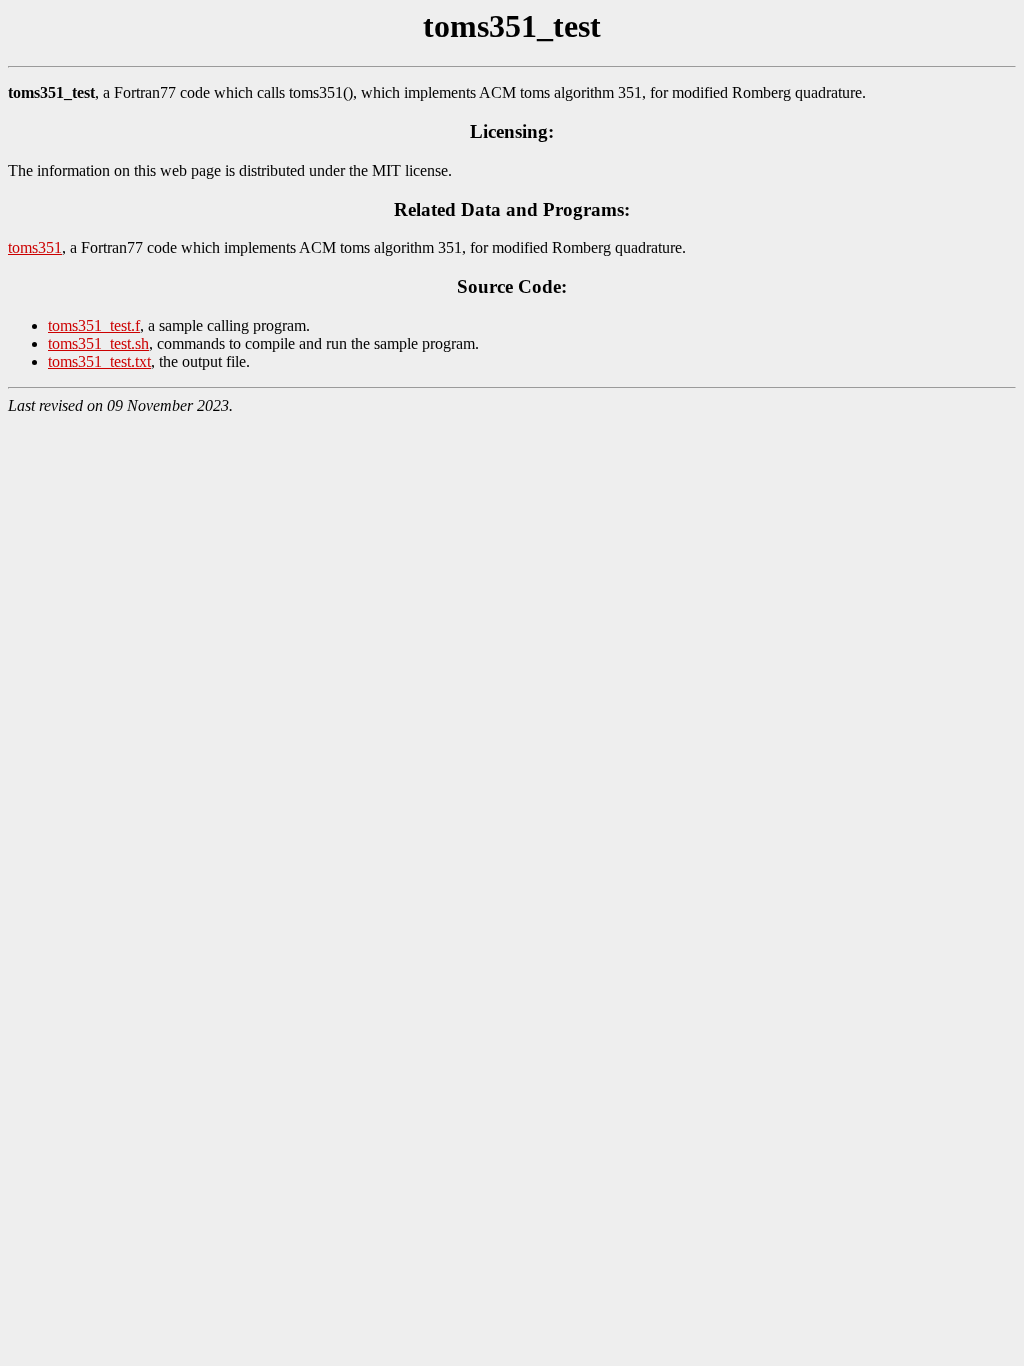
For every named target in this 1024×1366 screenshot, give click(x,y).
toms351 (35, 247)
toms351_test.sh (98, 343)
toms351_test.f (94, 325)
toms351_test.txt (99, 361)
